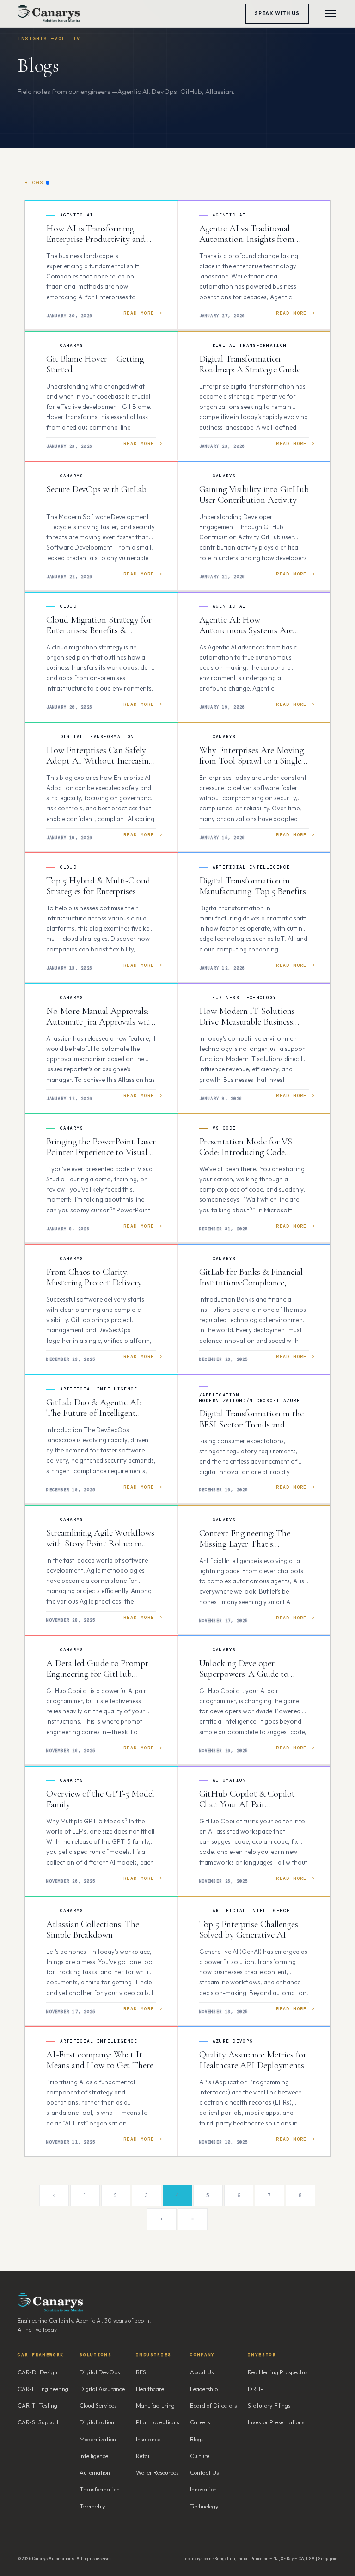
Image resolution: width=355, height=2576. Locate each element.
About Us (202, 2372)
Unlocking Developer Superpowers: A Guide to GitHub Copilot (244, 1674)
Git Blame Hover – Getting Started (95, 364)
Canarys (72, 346)
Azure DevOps (233, 2041)
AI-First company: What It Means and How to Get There (100, 2060)
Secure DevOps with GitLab (97, 489)
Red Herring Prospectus (278, 2372)
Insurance (148, 2439)
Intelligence (94, 2456)
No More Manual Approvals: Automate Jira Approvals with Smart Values (100, 1022)
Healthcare (150, 2389)
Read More (139, 313)
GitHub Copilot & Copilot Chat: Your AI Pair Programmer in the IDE (247, 1805)
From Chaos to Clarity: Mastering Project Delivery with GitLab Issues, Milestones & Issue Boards (101, 1288)
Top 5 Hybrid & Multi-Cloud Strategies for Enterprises (98, 886)
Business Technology (245, 998)
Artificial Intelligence (251, 867)
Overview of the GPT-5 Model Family (100, 1799)
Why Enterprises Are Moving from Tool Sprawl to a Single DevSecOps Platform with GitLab (251, 767)
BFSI (142, 2372)
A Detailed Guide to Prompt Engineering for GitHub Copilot (97, 1674)
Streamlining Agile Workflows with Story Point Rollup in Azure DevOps (100, 1544)
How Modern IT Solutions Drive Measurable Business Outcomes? (247, 1022)
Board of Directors (213, 2405)
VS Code (224, 1128)
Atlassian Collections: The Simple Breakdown (92, 1930)
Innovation (203, 2489)
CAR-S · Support (38, 2422)
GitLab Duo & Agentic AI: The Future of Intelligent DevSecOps (94, 1413)
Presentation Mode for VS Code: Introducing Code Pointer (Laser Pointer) (246, 1152)
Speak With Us (277, 13)
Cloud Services (98, 2405)
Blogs (197, 2439)
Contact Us (204, 2472)
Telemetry (92, 2506)
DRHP (256, 2389)
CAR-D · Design (37, 2372)
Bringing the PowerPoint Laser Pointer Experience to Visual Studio (101, 1152)
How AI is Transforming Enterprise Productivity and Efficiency (95, 239)
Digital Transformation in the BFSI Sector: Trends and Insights (251, 1424)
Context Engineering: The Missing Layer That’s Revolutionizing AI (245, 1544)
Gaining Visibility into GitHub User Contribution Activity (254, 495)
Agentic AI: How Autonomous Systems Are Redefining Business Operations (246, 636)
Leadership (204, 2389)
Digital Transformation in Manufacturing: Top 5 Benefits (253, 886)
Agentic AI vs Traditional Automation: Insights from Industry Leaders (247, 239)
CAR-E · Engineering (43, 2389)
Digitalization (97, 2422)
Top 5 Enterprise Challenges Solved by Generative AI (249, 1930)
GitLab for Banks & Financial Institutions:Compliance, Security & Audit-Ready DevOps (251, 1288)
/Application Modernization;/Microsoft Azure (250, 1398)
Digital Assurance (102, 2389)
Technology (204, 2506)
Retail (143, 2456)
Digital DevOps (100, 2372)
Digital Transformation (250, 346)
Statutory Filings (269, 2405)
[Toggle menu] (331, 14)
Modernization (98, 2439)
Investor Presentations (276, 2422)
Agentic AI (77, 215)
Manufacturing (155, 2405)
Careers (200, 2422)
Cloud (69, 606)
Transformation (100, 2489)
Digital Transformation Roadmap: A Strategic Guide (250, 364)
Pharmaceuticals (157, 2422)
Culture (200, 2456)
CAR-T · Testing (37, 2405)
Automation (230, 1780)
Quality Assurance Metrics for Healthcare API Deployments (253, 2060)
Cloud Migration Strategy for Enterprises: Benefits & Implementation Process (99, 631)
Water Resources (157, 2472)
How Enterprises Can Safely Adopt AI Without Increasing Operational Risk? (99, 761)
